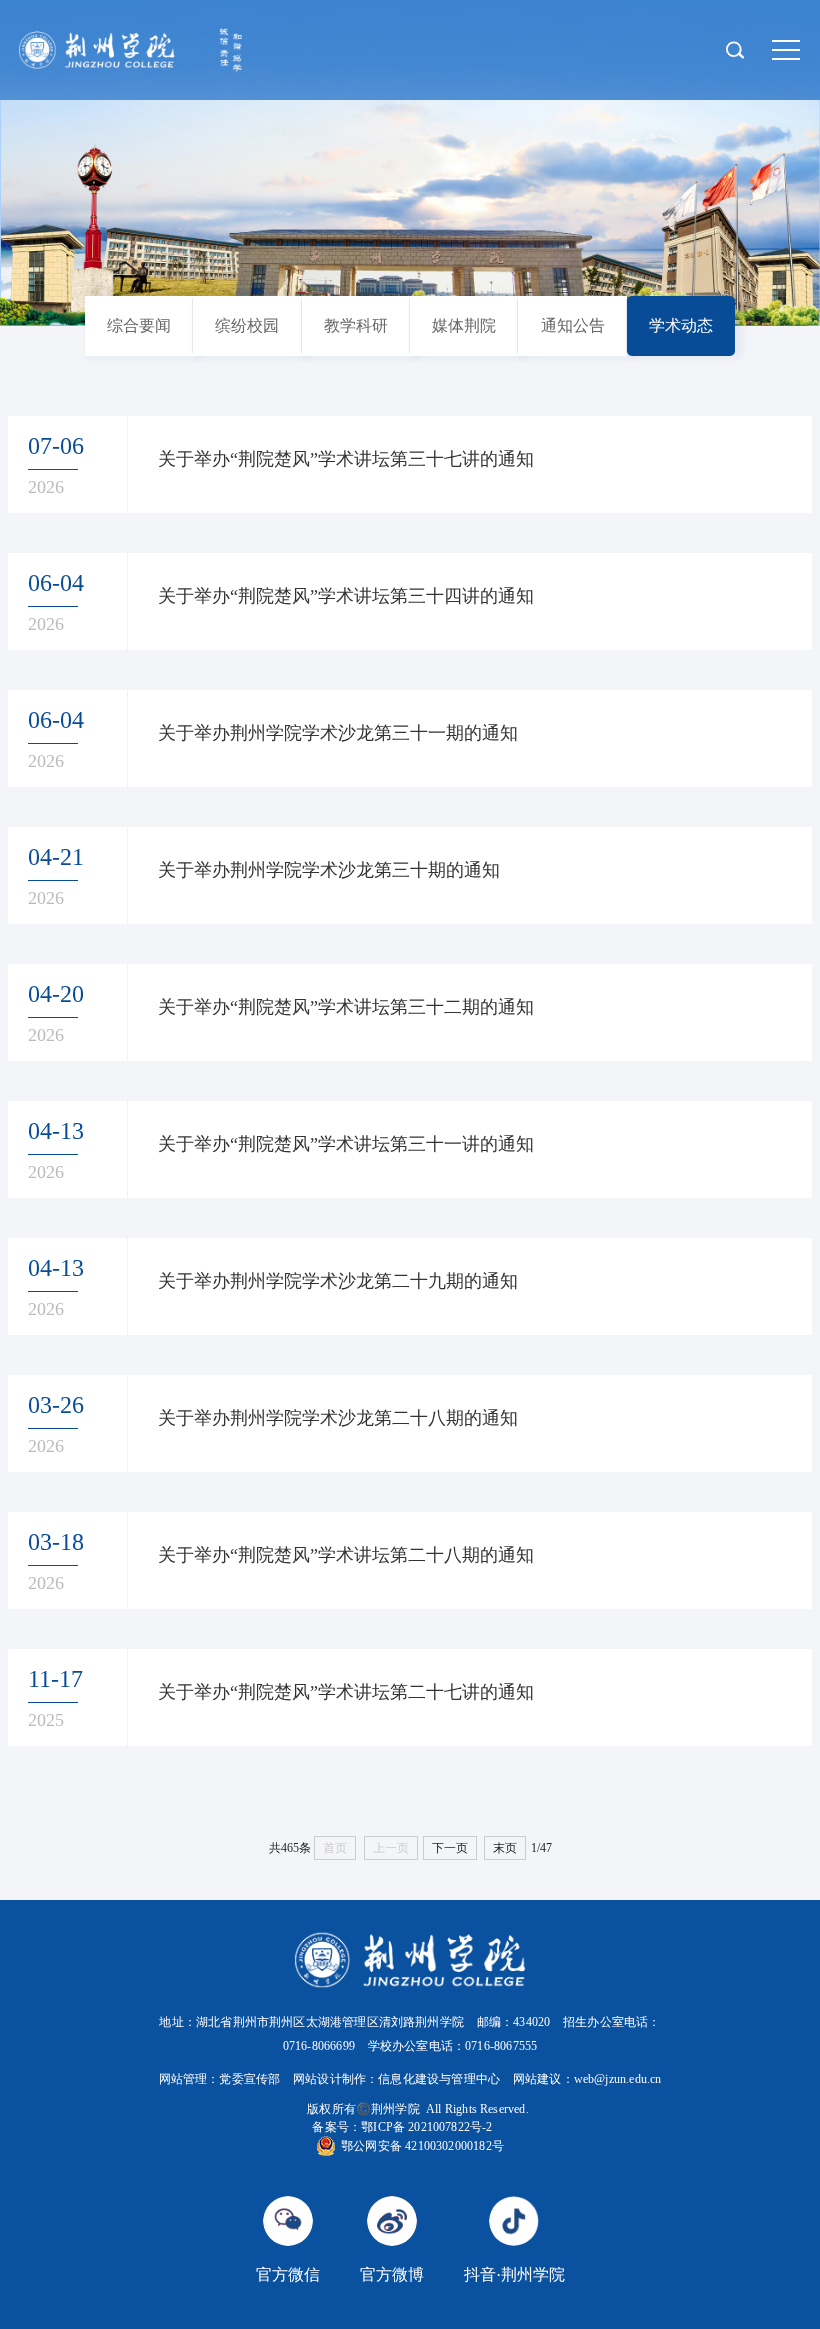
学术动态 (681, 325)
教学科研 (356, 325)
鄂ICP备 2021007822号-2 (426, 2127)
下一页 (450, 1848)
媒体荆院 (464, 325)
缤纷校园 (247, 325)
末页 (505, 1848)
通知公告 (573, 325)
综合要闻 (139, 325)
